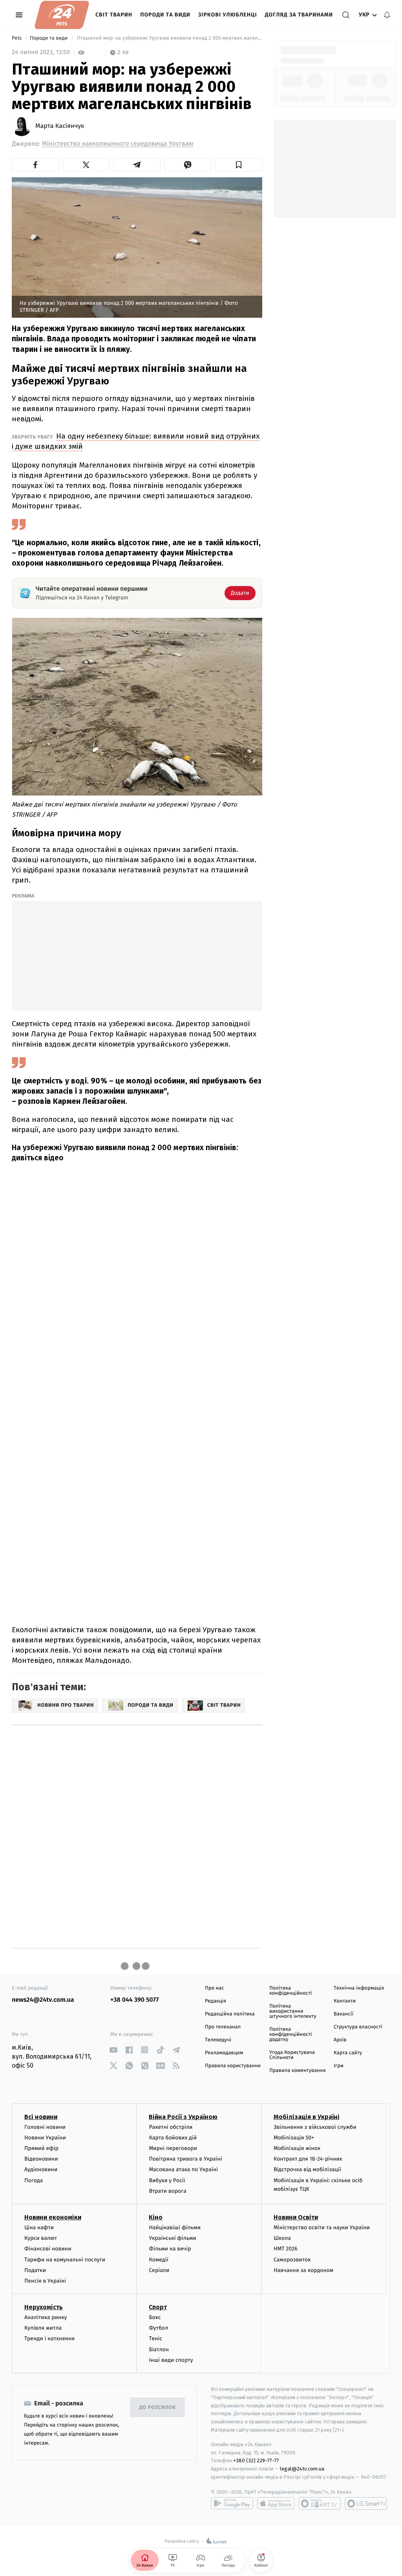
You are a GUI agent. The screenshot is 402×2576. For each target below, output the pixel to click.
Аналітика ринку (46, 2317)
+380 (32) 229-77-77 (256, 2460)
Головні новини (45, 2127)
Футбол (158, 2328)
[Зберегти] (239, 165)
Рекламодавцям (224, 2053)
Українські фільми (172, 2238)
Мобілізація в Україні (307, 2117)
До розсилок (158, 2408)
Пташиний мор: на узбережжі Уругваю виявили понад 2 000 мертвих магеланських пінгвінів (169, 38)
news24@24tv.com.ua (43, 2000)
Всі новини (41, 2117)
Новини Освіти (296, 2217)
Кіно (156, 2217)
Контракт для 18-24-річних (308, 2159)
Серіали (159, 2270)
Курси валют (41, 2238)
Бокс (155, 2317)
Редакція (216, 2001)
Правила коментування (298, 2071)
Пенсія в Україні (45, 2281)
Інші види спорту (171, 2360)
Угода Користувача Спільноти (292, 2055)
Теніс (155, 2338)
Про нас (215, 1988)
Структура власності (358, 2027)
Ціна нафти (39, 2227)
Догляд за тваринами (299, 15)
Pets (17, 38)
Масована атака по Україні (183, 2169)
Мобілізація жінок (297, 2148)
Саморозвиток (292, 2260)
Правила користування (233, 2066)
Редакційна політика (230, 2014)
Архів (340, 2040)
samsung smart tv (366, 2503)
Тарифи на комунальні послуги (65, 2260)
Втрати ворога (167, 2191)
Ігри (339, 2066)
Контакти (345, 2001)
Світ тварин (114, 15)
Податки (35, 2270)
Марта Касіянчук (60, 126)
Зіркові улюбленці (228, 15)
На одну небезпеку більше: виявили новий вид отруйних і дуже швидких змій (136, 441)
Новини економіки (53, 2217)
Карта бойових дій (173, 2138)
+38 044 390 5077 (134, 2000)
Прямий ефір (41, 2148)
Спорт (158, 2307)
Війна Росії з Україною (183, 2117)
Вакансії (344, 2014)
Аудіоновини (41, 2169)
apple (276, 2503)
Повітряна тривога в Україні (185, 2159)
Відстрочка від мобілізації (307, 2169)
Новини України (45, 2138)
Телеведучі (218, 2040)
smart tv (320, 2503)
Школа (282, 2238)
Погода (34, 2180)
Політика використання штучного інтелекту (293, 2011)
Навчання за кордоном (303, 2270)
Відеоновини (41, 2159)
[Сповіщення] (387, 15)
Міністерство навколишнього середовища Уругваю (118, 144)
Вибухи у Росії (167, 2180)
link (113, 2050)
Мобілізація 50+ (294, 2138)
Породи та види (165, 15)
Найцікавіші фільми (175, 2227)
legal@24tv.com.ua (302, 2469)
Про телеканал (223, 2027)
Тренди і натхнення (49, 2338)
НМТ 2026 (286, 2249)
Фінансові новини (48, 2249)
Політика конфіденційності (291, 1991)
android (232, 2503)
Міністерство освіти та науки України (322, 2227)
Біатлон (159, 2349)
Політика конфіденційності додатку (291, 2034)
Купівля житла (43, 2328)
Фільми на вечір (170, 2249)
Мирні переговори (173, 2148)
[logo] (62, 15)
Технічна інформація (359, 1988)
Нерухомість (44, 2307)
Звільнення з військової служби (315, 2127)
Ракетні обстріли (171, 2127)
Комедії (158, 2260)
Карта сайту (348, 2053)
